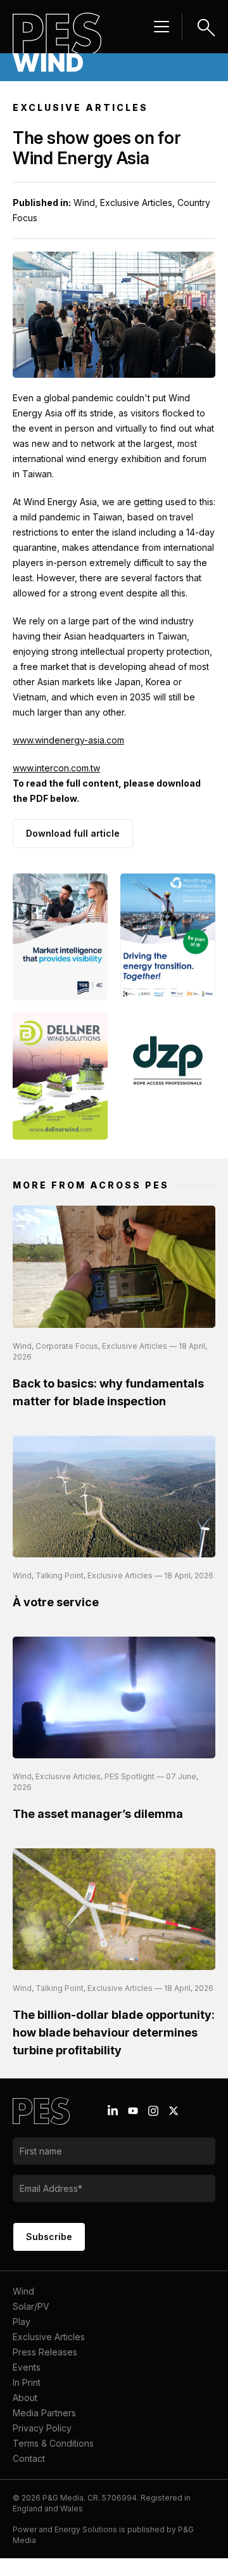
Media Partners (44, 2413)
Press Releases (45, 2352)
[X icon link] (174, 2111)
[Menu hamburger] (161, 27)
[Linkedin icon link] (113, 2111)
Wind (23, 2291)
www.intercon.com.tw (56, 768)
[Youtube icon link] (133, 2111)
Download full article (73, 833)
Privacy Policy (42, 2428)
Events (27, 2367)
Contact (29, 2458)
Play (22, 2322)
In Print (27, 2382)
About (25, 2398)
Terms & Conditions (53, 2443)
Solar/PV (31, 2306)
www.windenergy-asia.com (68, 740)
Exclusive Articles (49, 2337)
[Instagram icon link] (153, 2111)
